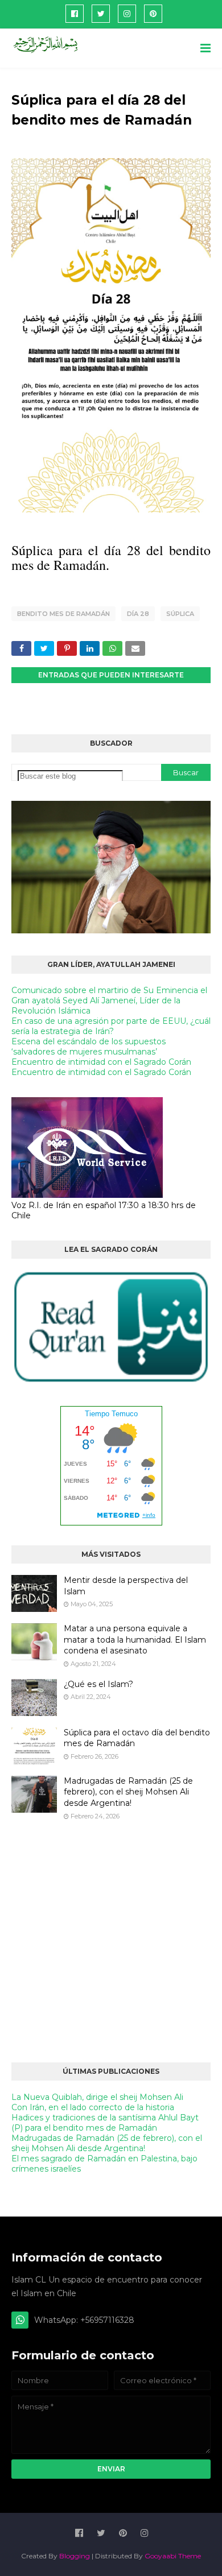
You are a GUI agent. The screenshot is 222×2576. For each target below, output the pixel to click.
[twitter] (101, 14)
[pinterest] (153, 14)
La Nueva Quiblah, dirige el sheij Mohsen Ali (97, 2097)
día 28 (138, 614)
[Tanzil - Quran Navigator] (111, 1381)
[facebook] (75, 14)
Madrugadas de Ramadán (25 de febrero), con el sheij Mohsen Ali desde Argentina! (128, 1792)
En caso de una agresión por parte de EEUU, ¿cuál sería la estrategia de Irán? (111, 1026)
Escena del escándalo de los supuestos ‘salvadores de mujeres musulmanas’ (89, 1047)
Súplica (180, 614)
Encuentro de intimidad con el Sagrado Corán (101, 1062)
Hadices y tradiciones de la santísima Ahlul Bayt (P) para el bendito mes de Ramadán (105, 2123)
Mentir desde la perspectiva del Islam (126, 1586)
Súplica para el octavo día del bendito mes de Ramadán (137, 1738)
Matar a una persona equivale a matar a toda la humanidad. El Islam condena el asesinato (135, 1640)
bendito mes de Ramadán (63, 614)
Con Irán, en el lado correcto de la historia (93, 2107)
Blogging (75, 2556)
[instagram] (127, 14)
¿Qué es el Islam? (98, 1684)
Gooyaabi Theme (173, 2556)
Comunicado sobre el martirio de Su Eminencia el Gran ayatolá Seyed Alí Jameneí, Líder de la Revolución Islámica (109, 1000)
